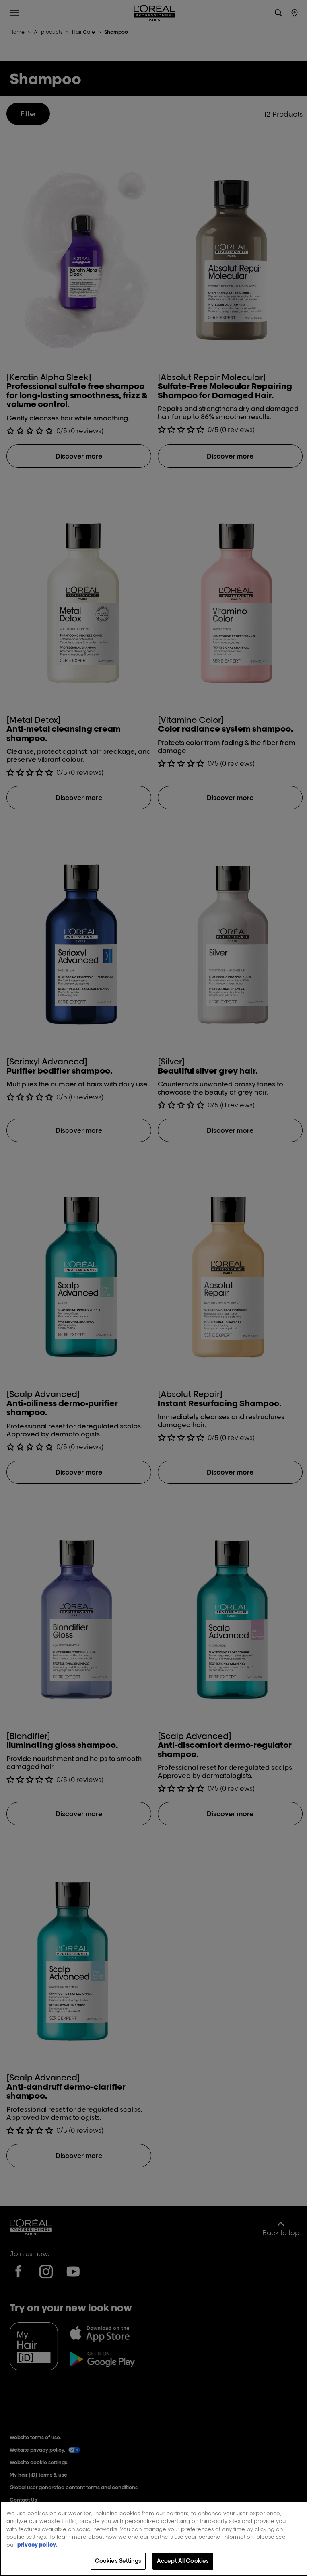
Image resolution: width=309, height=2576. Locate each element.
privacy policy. (37, 2545)
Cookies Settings (118, 2561)
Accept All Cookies (183, 2561)
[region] (154, 2539)
